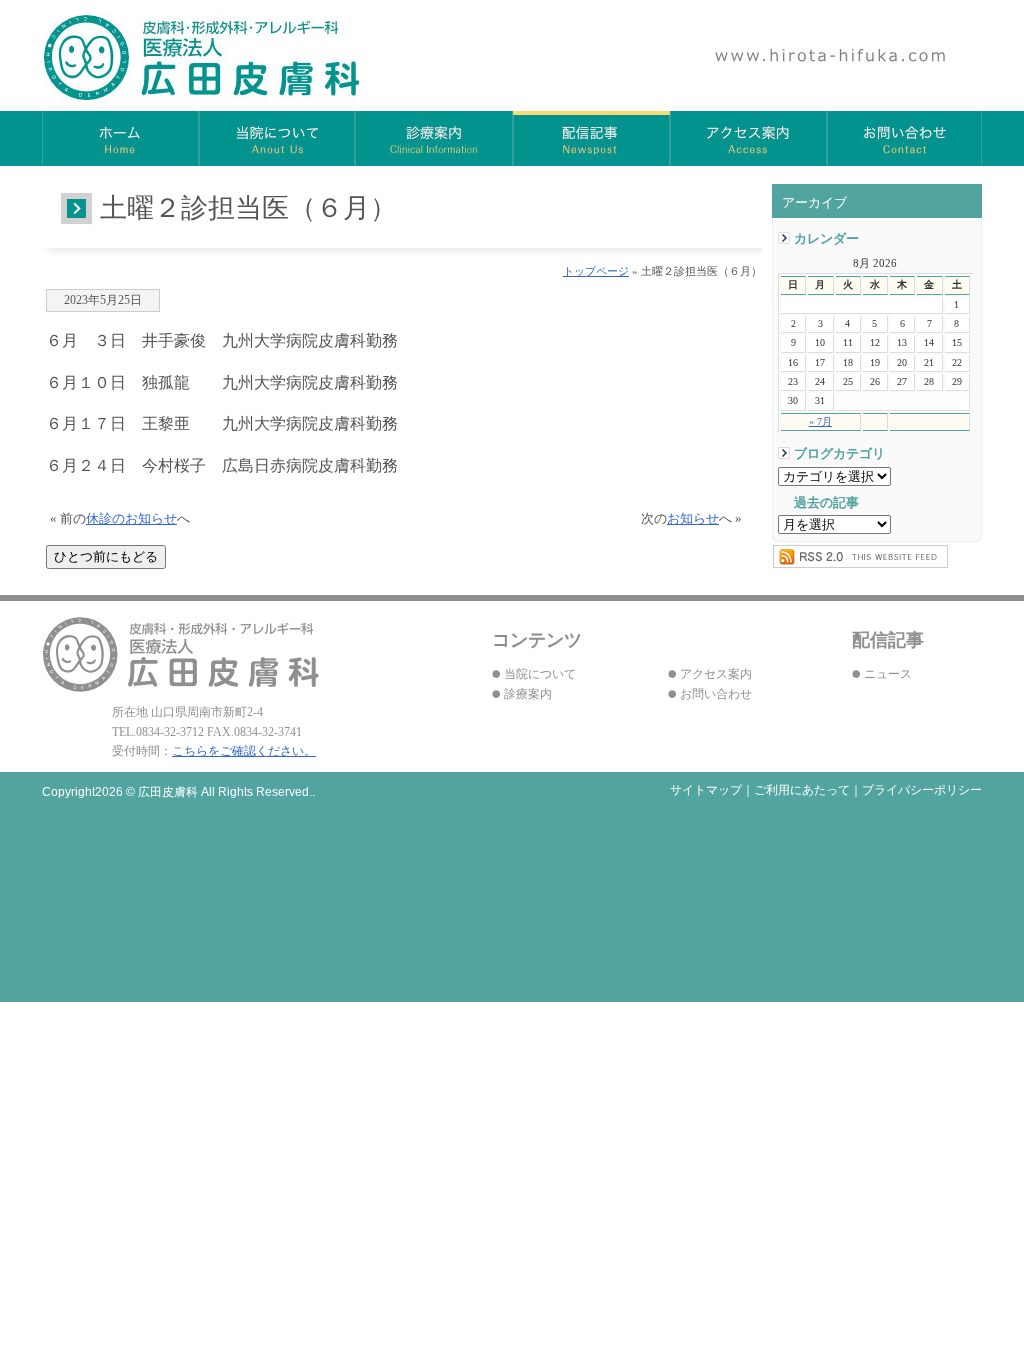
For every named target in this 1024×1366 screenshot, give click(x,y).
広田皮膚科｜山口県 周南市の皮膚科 (202, 57)
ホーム (120, 138)
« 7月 (820, 421)
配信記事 (591, 138)
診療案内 (434, 138)
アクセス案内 (748, 138)
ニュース (888, 674)
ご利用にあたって (802, 790)
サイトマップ (706, 790)
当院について (277, 138)
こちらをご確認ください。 (244, 751)
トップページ (596, 271)
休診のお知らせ (131, 519)
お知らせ (693, 519)
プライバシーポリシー (922, 790)
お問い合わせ (904, 138)
